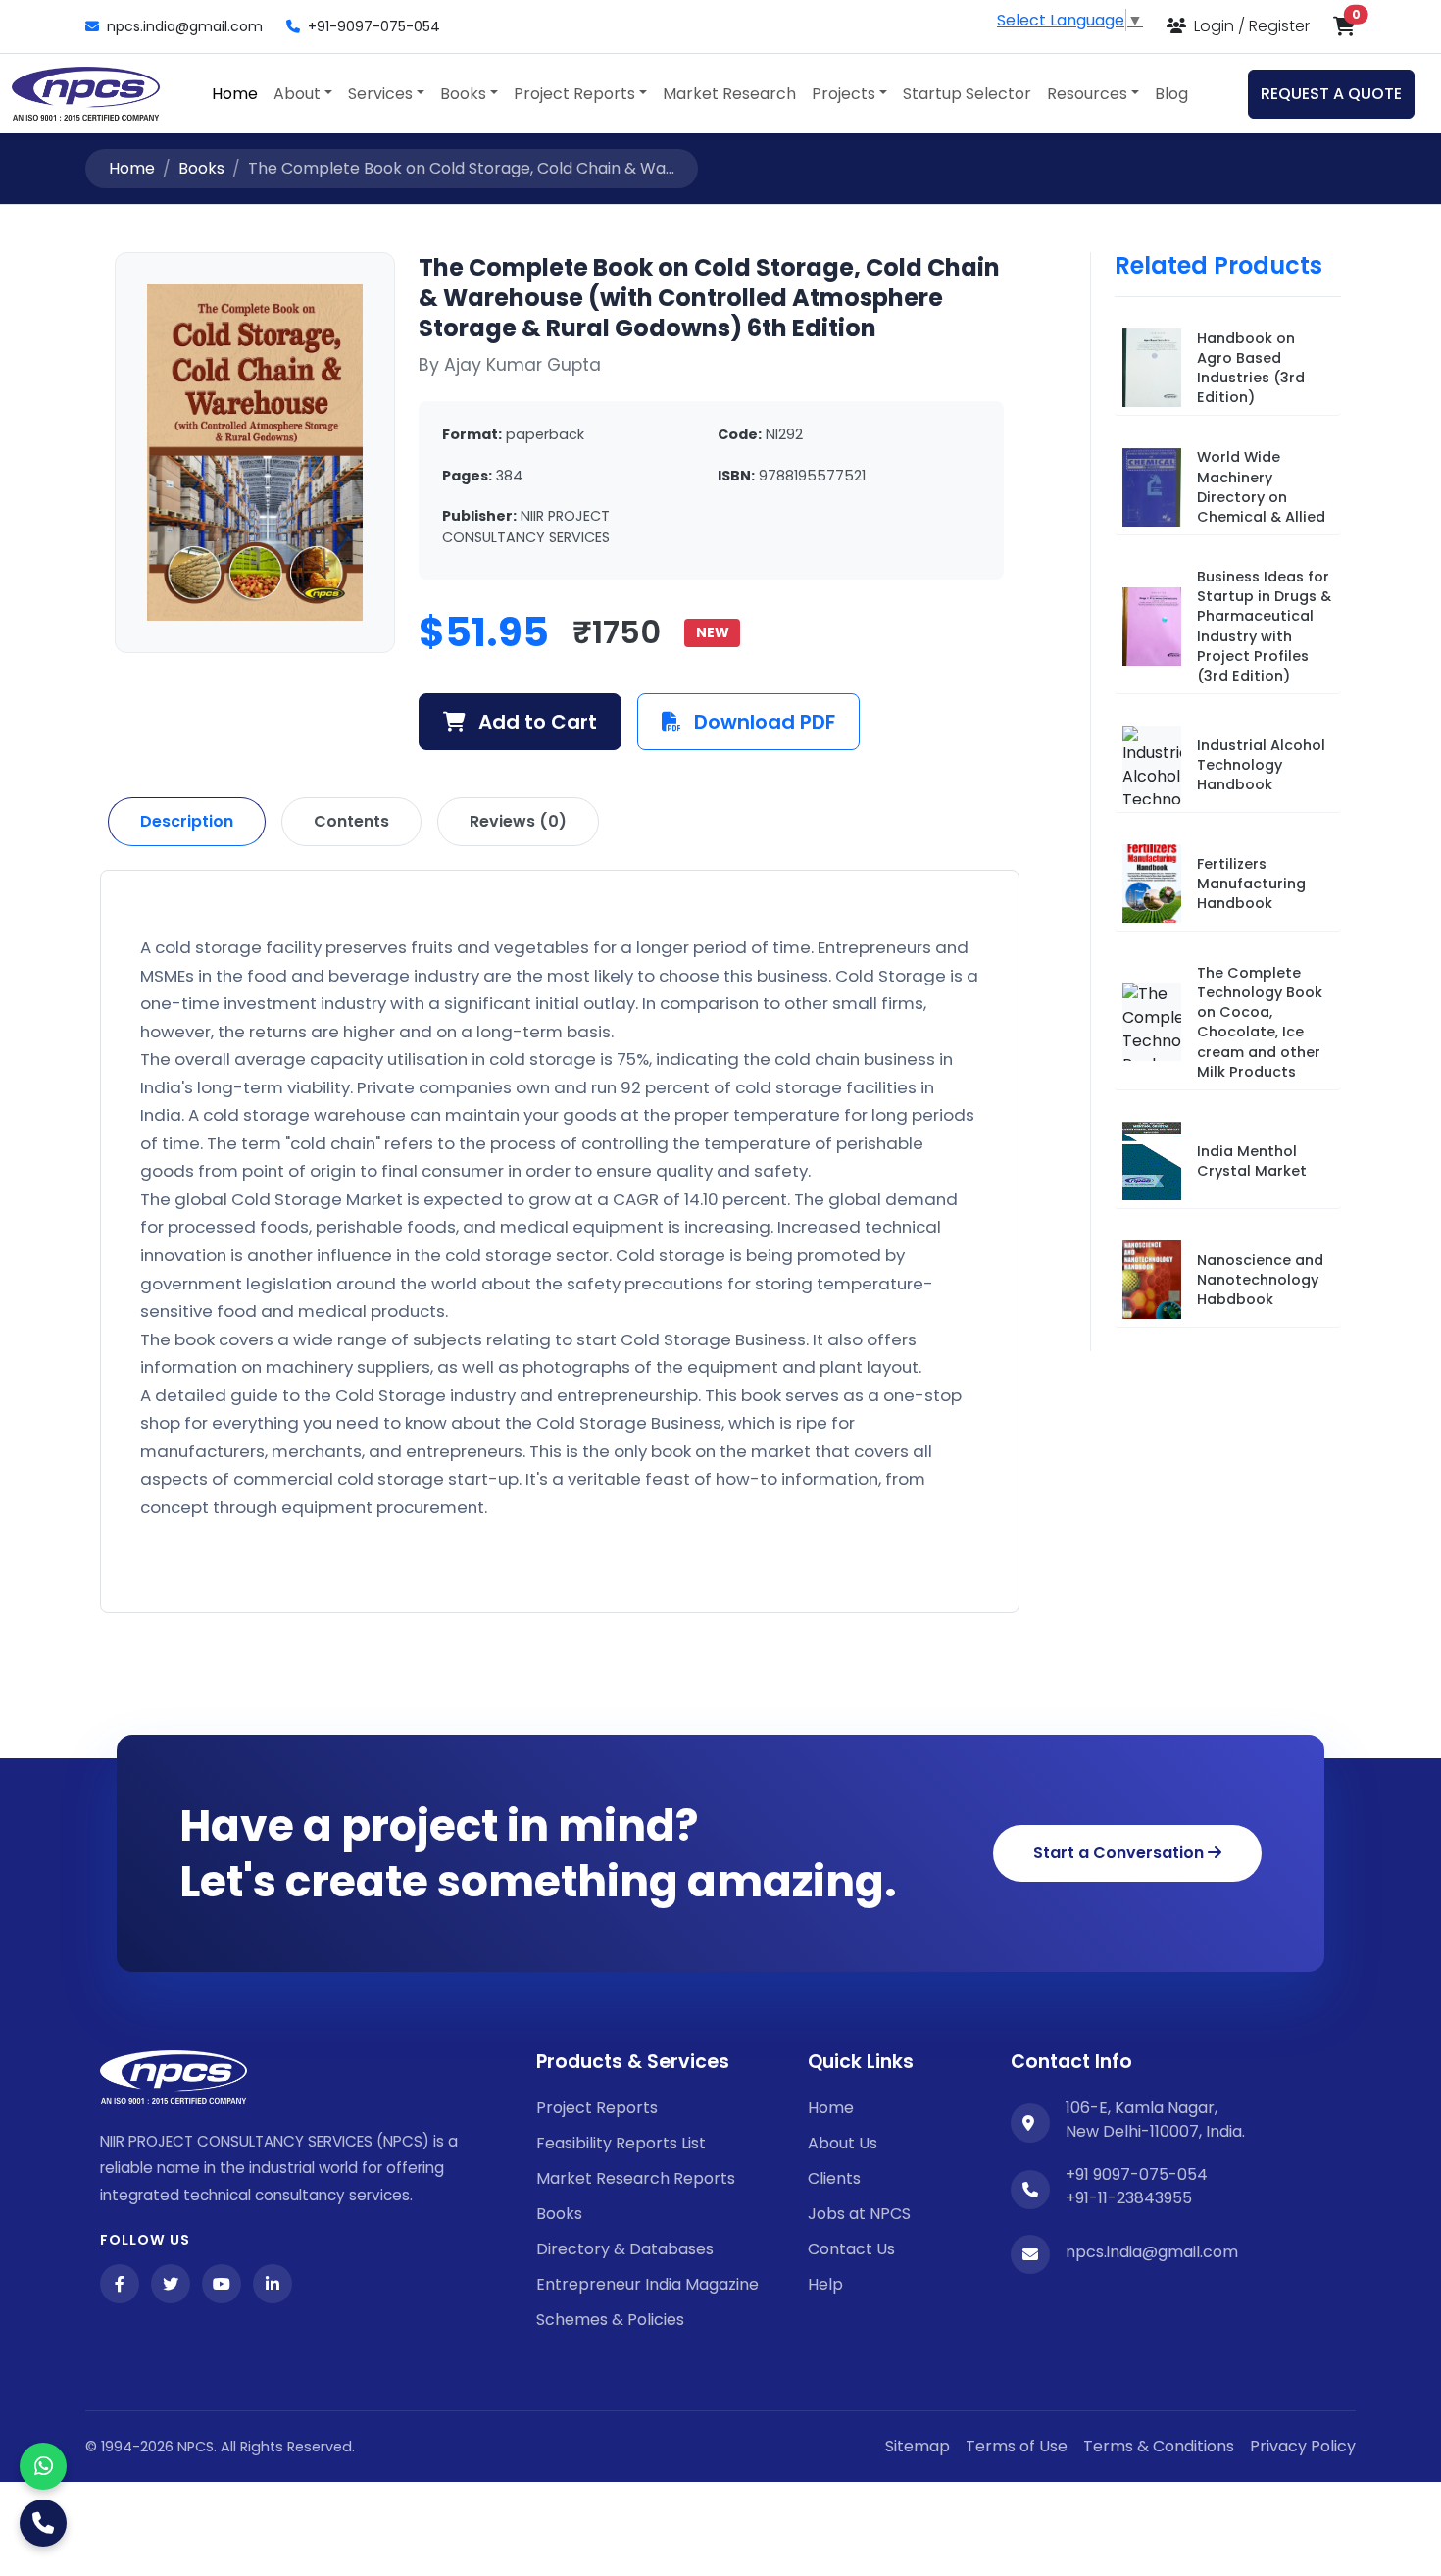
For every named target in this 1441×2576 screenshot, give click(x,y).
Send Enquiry (720, 1530)
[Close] (1088, 1027)
